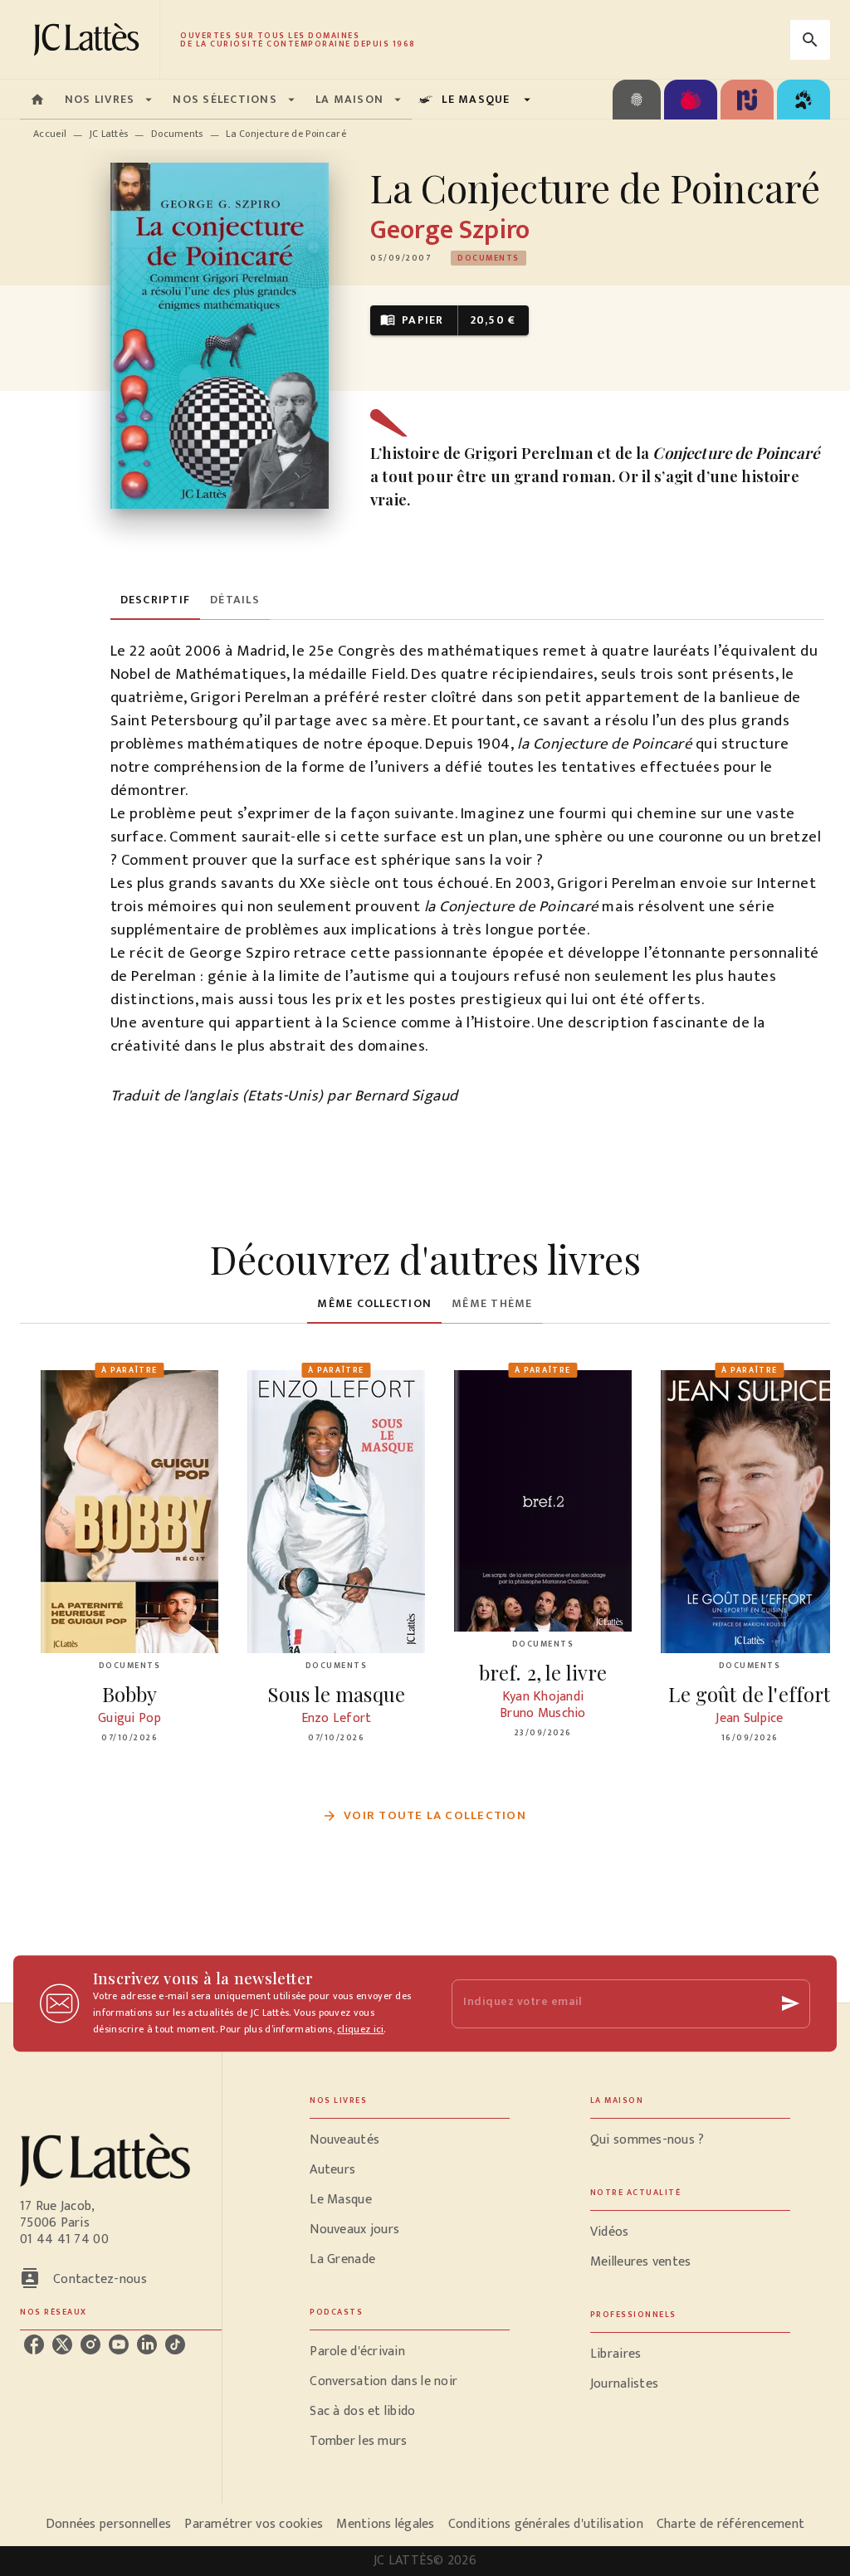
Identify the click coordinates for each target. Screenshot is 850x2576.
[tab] (37, 100)
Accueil (50, 134)
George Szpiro (450, 230)
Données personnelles (108, 2524)
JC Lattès (109, 134)
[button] (489, 258)
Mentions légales (385, 2524)
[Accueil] (90, 39)
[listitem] (34, 2344)
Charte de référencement (730, 2524)
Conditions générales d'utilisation (546, 2524)
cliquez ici (360, 2029)
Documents (177, 134)
